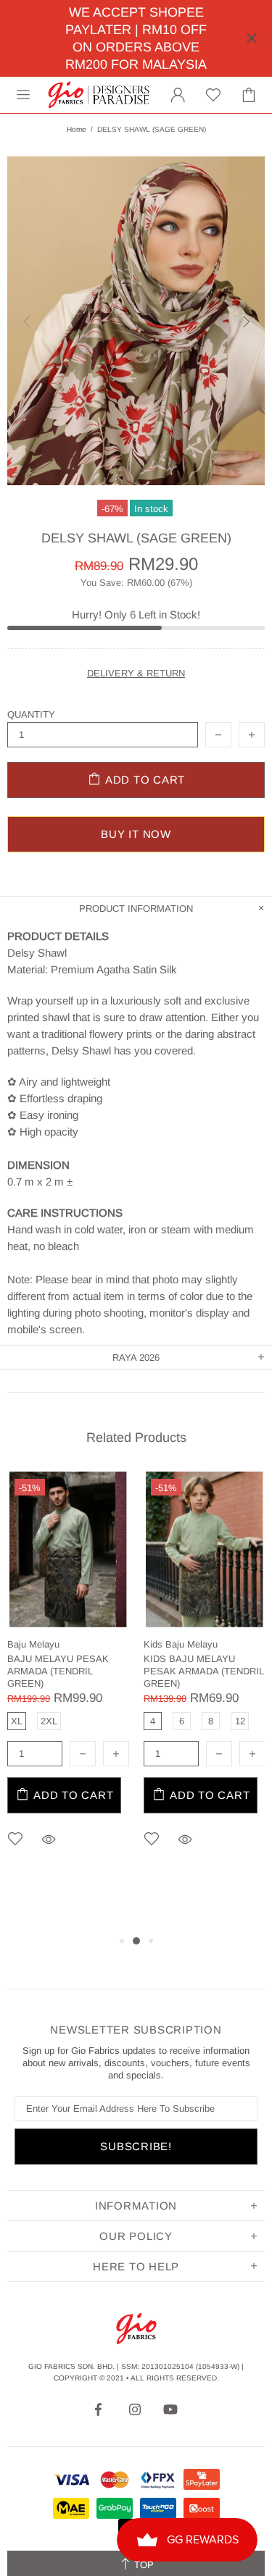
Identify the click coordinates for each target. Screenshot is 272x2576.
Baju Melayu (33, 1644)
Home (77, 129)
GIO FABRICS (99, 95)
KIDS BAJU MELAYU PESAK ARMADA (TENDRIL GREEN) (204, 1671)
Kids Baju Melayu (181, 1644)
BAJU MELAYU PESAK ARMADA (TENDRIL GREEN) (58, 1671)
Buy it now (136, 834)
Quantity (31, 714)
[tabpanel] (68, 1681)
